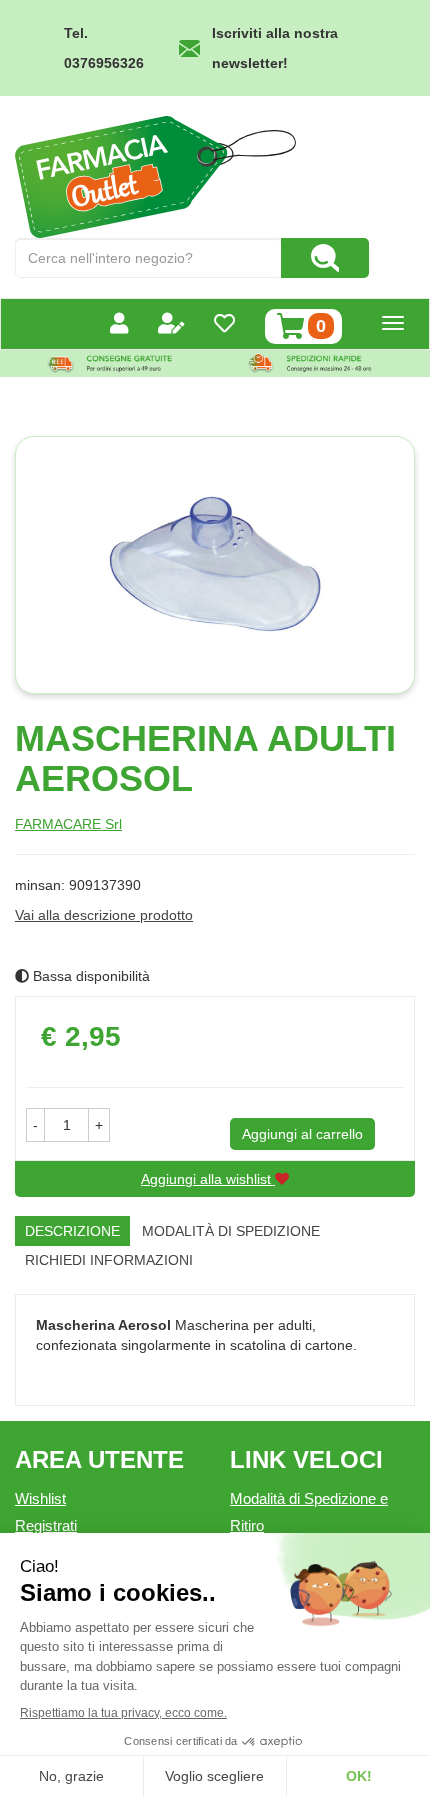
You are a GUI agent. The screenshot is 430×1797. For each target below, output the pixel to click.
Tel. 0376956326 (104, 48)
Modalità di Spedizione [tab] (231, 1231)
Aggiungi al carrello (302, 1134)
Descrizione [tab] (72, 1231)
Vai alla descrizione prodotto (104, 915)
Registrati (46, 1525)
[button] (35, 1125)
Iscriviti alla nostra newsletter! (275, 48)
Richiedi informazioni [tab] (109, 1260)
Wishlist (40, 1498)
